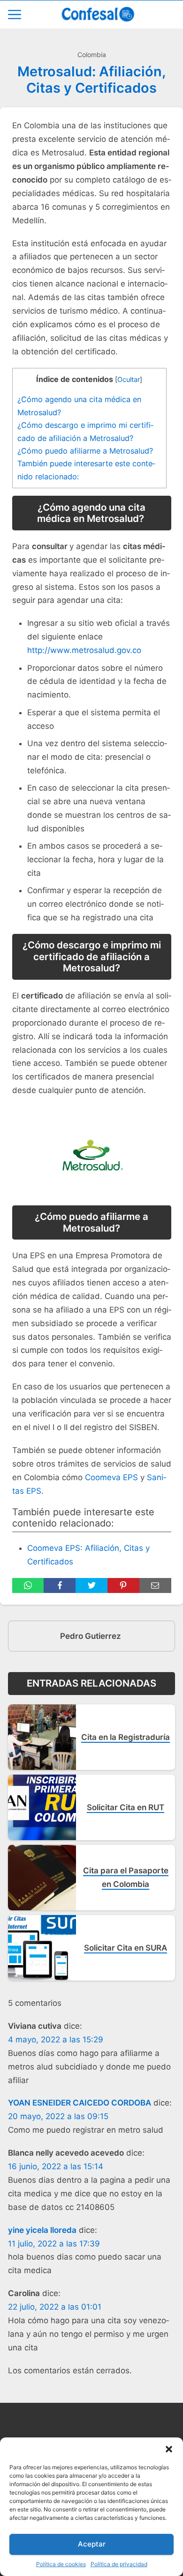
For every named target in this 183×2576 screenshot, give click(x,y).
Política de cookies (61, 2564)
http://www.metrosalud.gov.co (84, 650)
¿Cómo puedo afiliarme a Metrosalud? (85, 451)
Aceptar (92, 2544)
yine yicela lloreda (42, 2230)
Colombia (92, 55)
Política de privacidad (119, 2564)
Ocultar (129, 380)
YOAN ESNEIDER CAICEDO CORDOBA (80, 2103)
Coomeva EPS (111, 1477)
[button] (169, 2449)
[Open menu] (15, 15)
